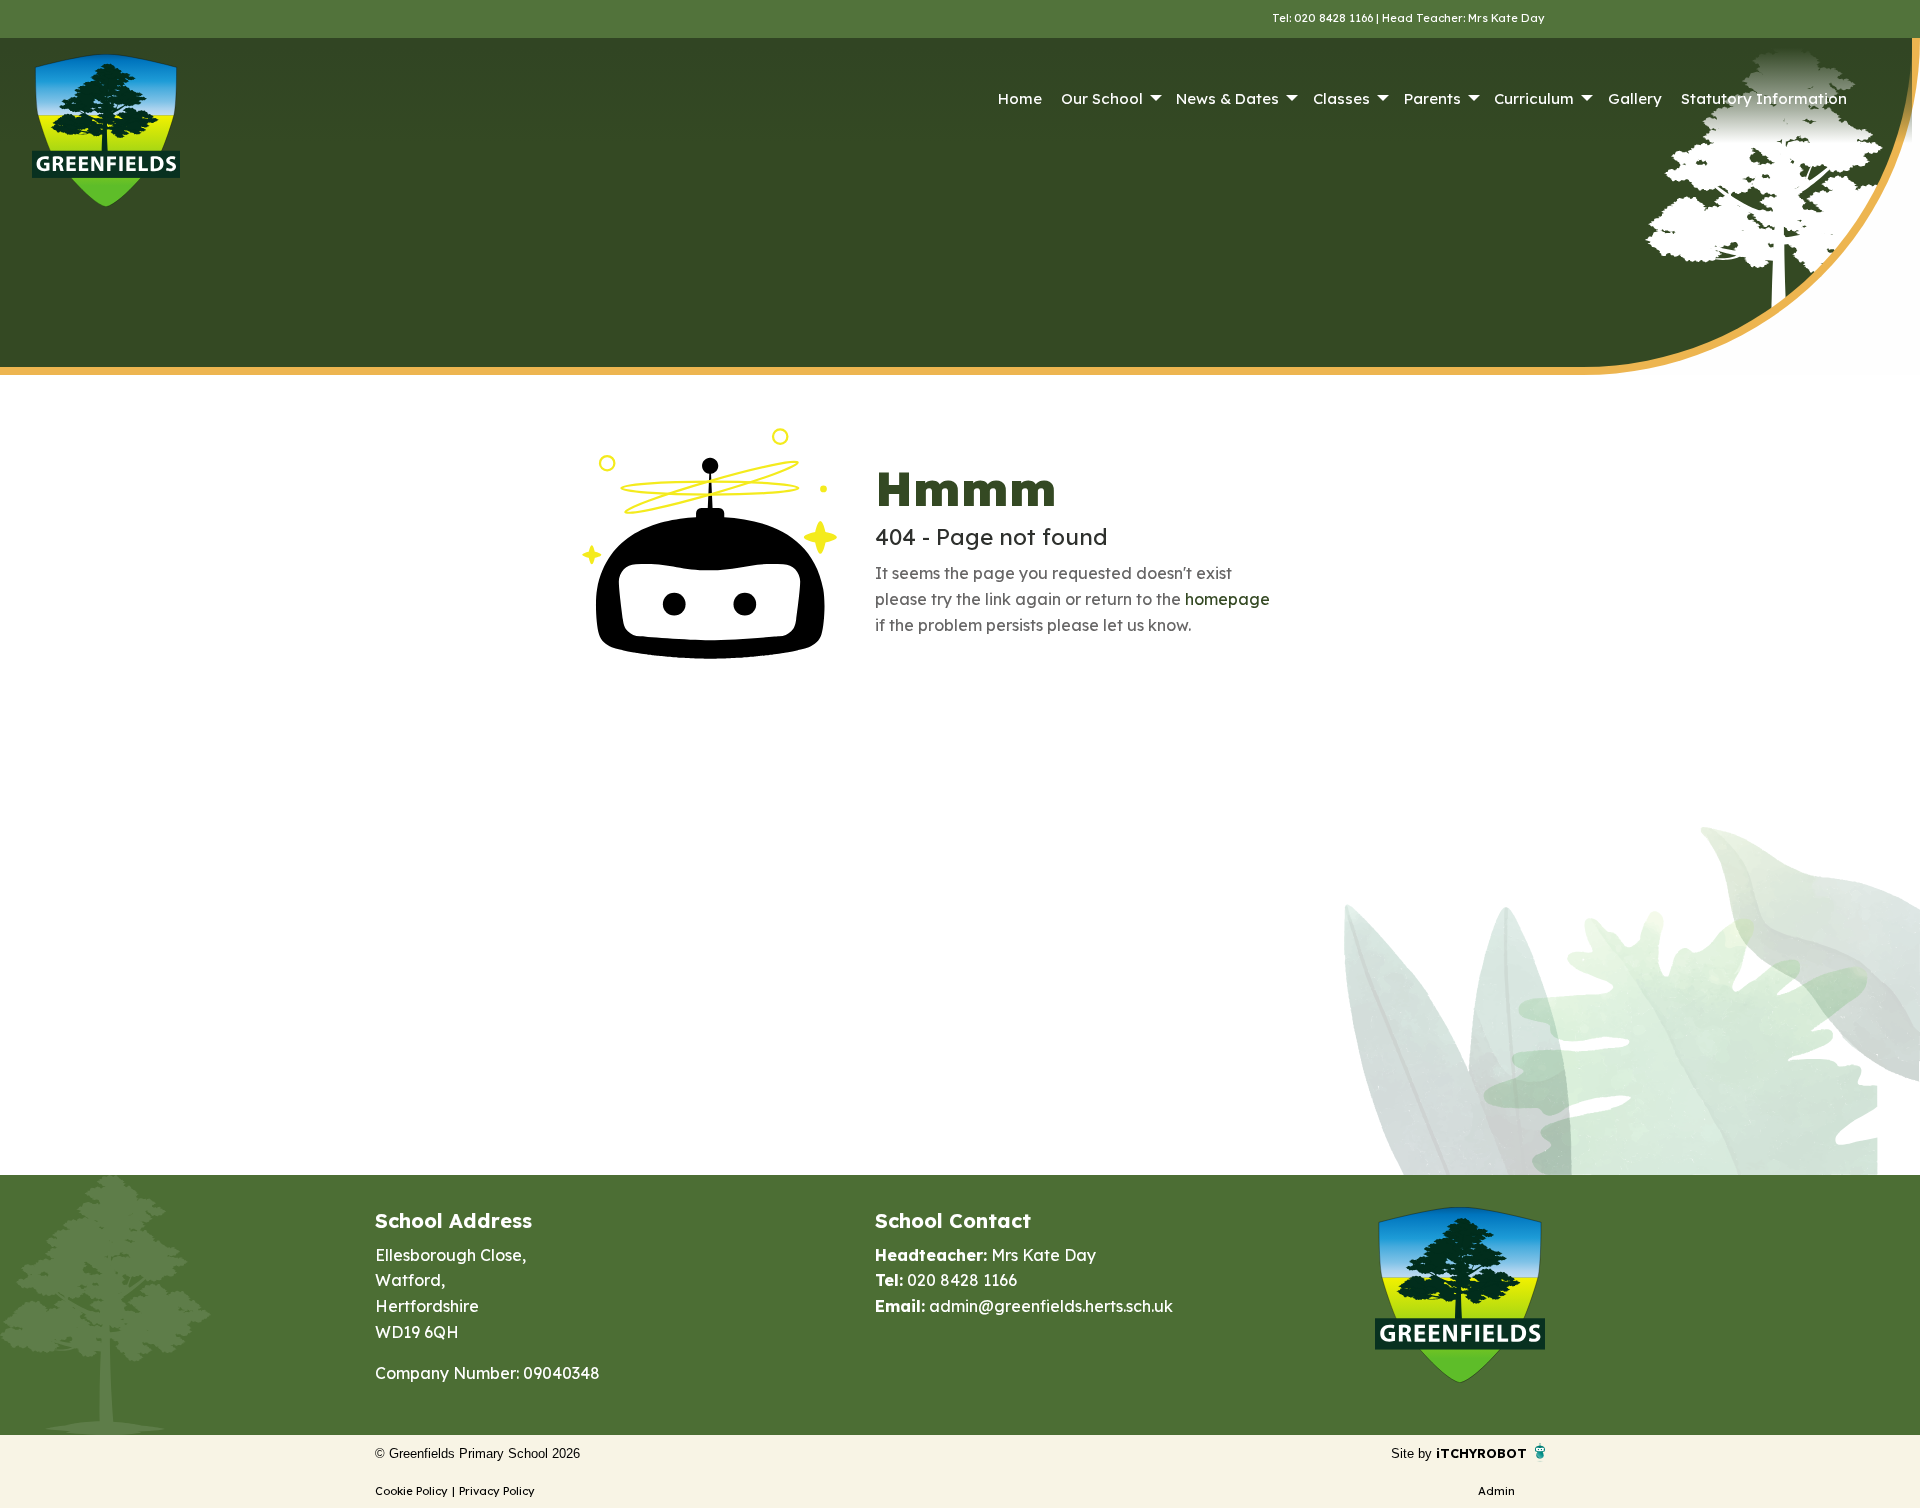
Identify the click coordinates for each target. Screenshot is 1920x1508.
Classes (1341, 98)
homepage (1227, 599)
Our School (1102, 98)
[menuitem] (1019, 98)
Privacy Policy (497, 1491)
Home (1020, 98)
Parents (1432, 98)
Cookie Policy (411, 1491)
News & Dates (1227, 98)
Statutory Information (1764, 98)
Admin (1496, 1491)
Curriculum (1534, 98)
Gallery (1635, 98)
